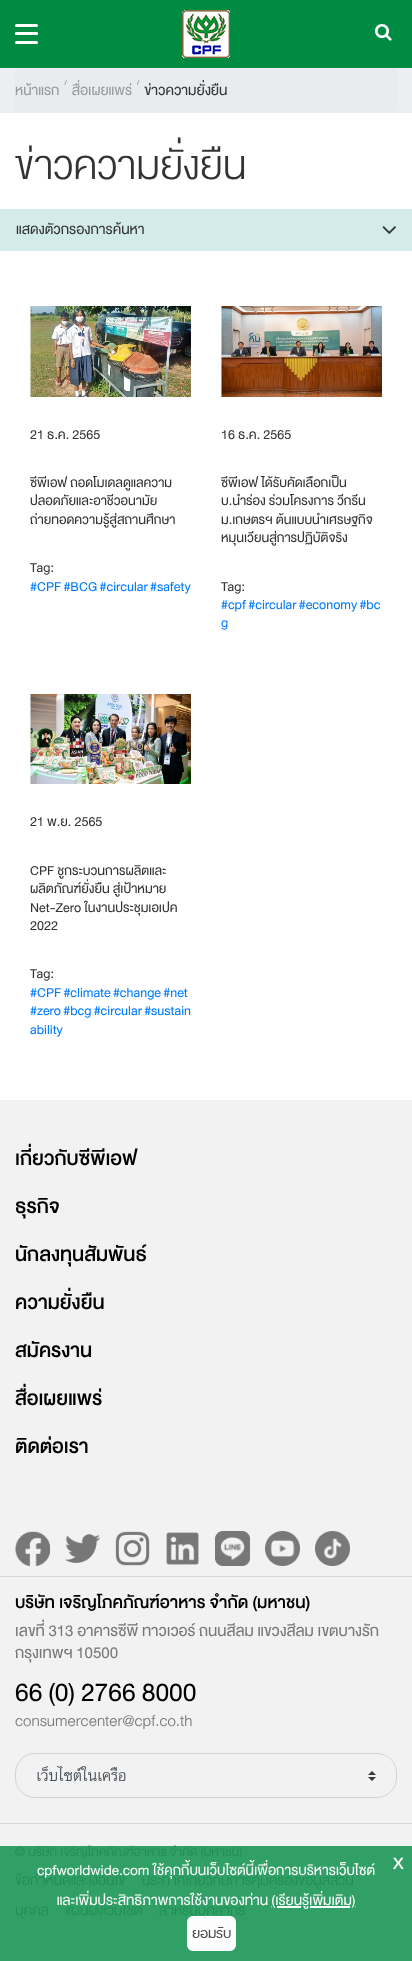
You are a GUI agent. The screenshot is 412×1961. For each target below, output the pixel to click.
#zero (45, 1011)
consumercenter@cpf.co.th (103, 1722)
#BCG (80, 587)
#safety (170, 587)
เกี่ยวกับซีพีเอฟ (76, 1159)
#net (175, 993)
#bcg (77, 1011)
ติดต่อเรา (52, 1447)
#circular (124, 587)
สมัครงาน (53, 1351)
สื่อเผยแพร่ (102, 90)
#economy (328, 605)
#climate (86, 993)
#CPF (45, 587)
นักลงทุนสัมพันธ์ (81, 1255)
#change (137, 993)
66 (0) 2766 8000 (105, 1693)
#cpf (233, 605)
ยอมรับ (211, 1933)
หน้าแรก (37, 90)
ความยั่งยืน (60, 1303)
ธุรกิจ (37, 1207)
